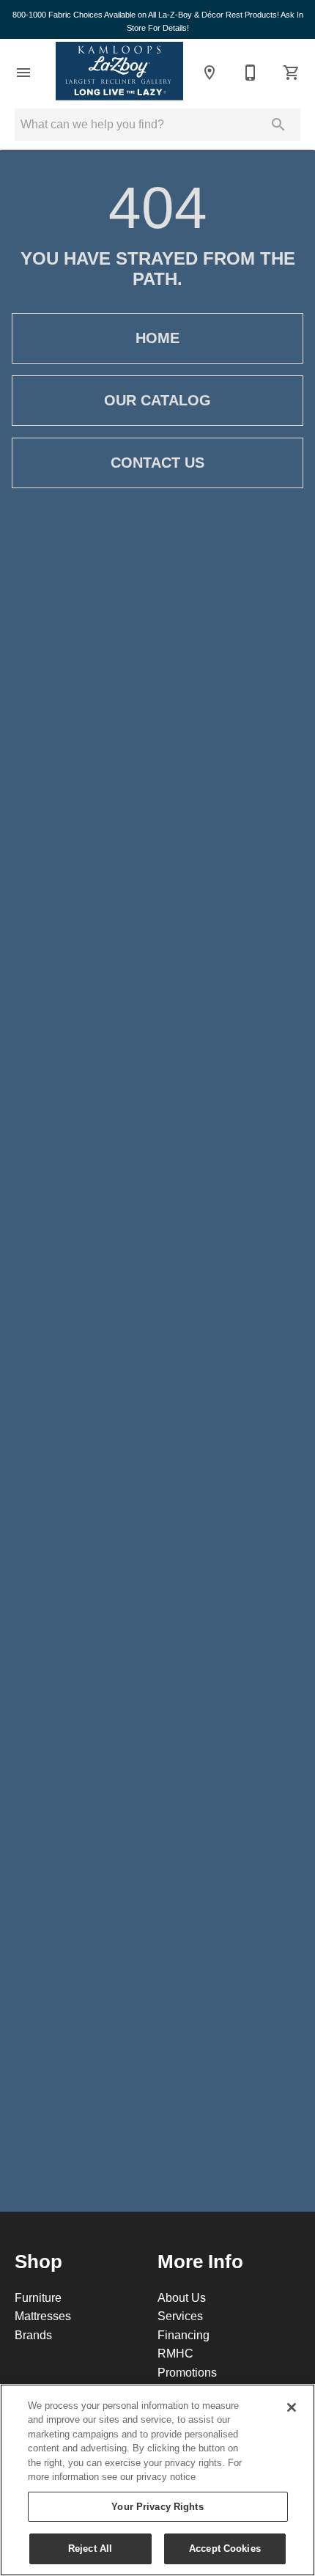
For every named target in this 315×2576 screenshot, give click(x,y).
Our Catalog (157, 400)
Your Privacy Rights (157, 2506)
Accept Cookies (225, 2548)
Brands (33, 2335)
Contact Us (157, 463)
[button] (23, 73)
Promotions (187, 2372)
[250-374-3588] (251, 73)
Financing (184, 2335)
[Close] (292, 2407)
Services (180, 2316)
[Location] (210, 73)
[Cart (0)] (292, 73)
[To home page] (119, 72)
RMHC (175, 2353)
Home (157, 338)
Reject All (90, 2548)
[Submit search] (278, 125)
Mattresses (43, 2316)
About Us (182, 2297)
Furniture (38, 2297)
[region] (157, 2480)
